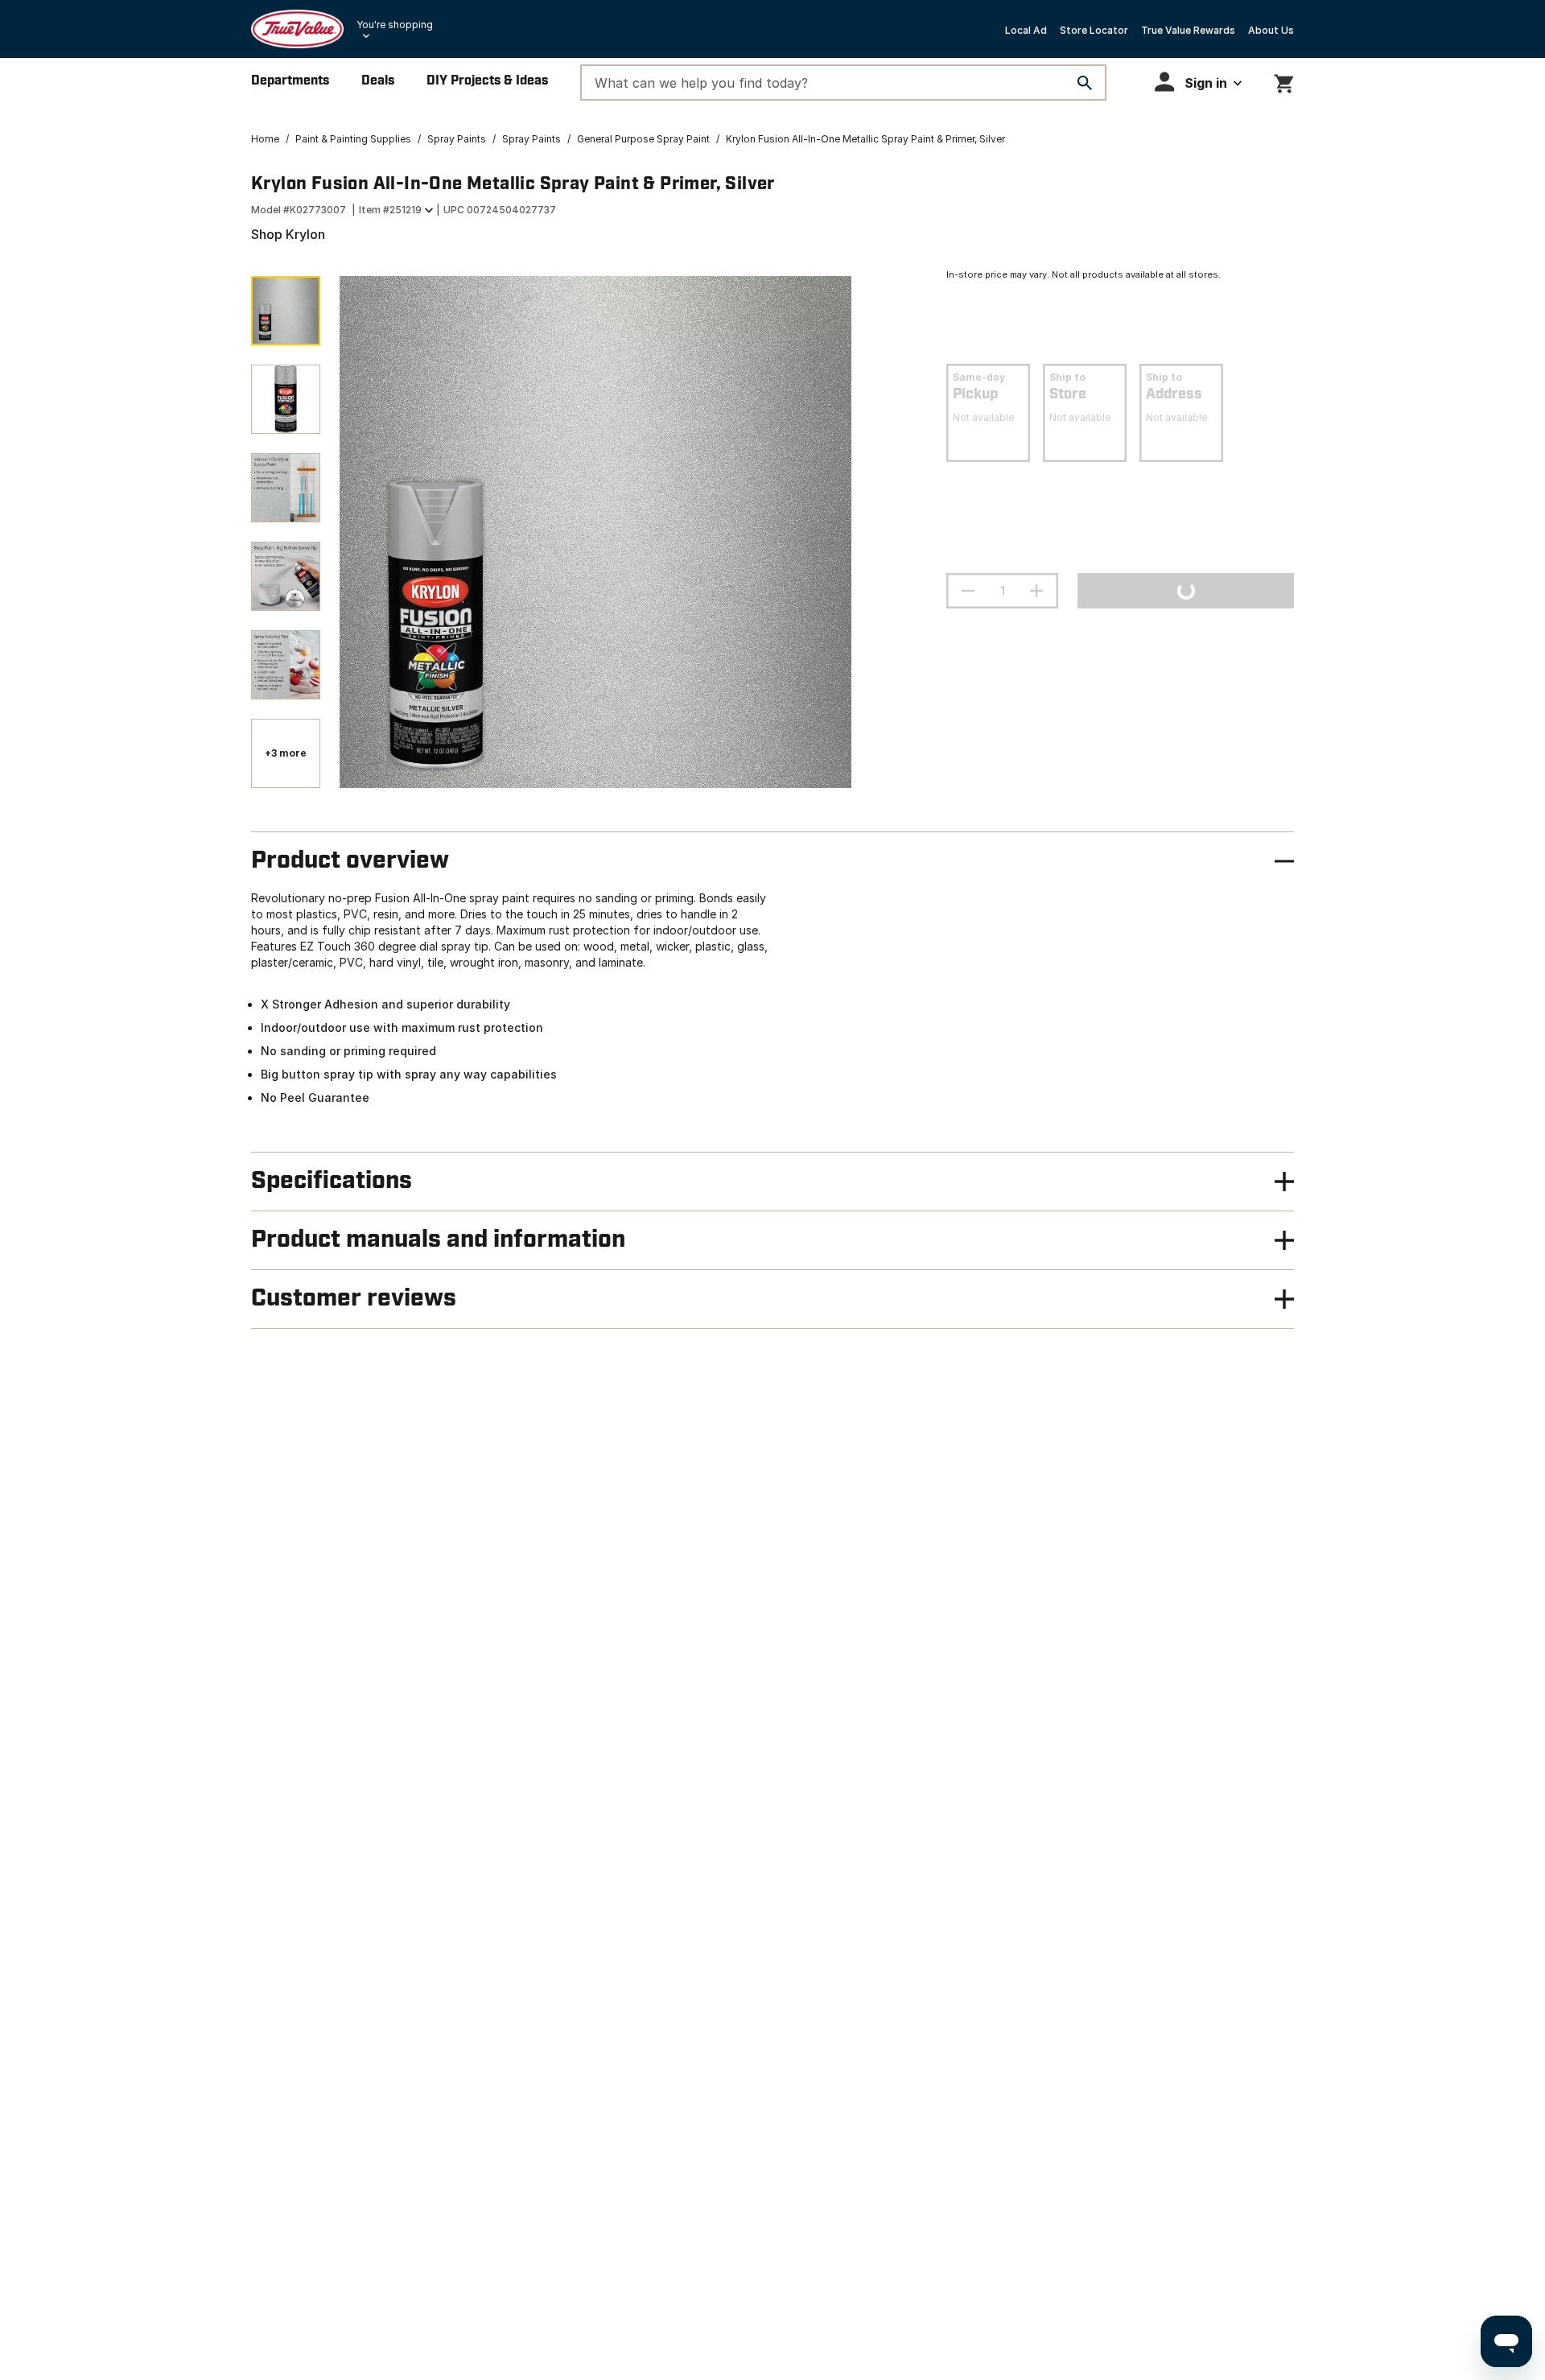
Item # (390, 210)
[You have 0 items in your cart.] (1284, 81)
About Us (1271, 30)
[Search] (1085, 83)
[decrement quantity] (968, 591)
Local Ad (1026, 30)
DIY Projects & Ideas (487, 81)
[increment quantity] (1036, 591)
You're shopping (395, 25)
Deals (378, 81)
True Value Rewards (1188, 30)
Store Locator (1094, 30)
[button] (1198, 82)
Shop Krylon (288, 234)
